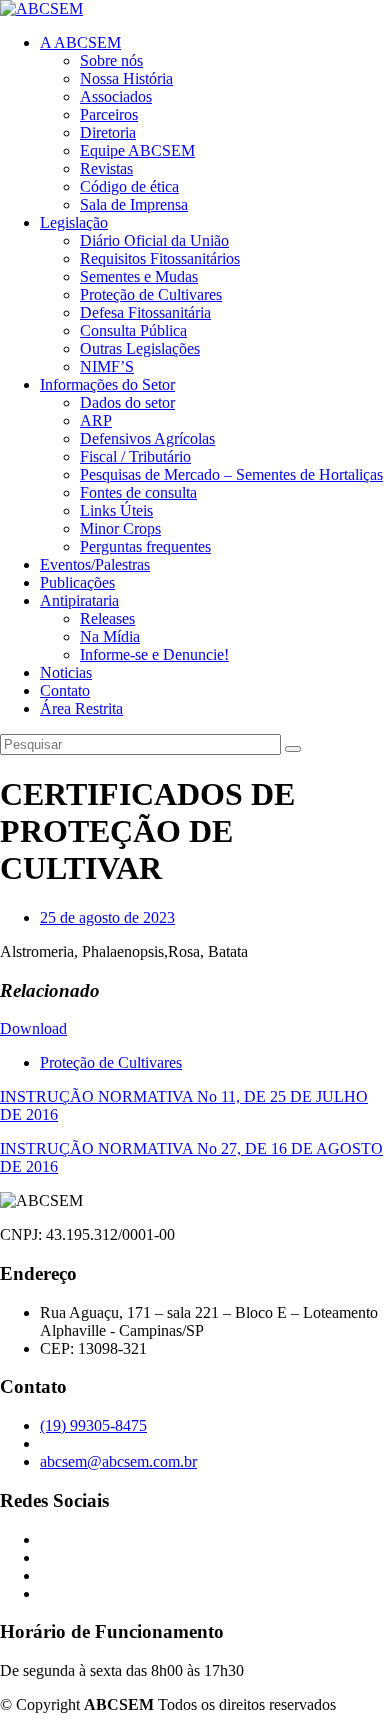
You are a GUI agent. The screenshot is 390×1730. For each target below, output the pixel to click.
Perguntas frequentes (145, 546)
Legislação (74, 222)
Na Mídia (110, 636)
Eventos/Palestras (95, 564)
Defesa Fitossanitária (145, 312)
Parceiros (109, 114)
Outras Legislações (140, 348)
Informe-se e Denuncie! (154, 654)
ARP (96, 420)
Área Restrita (81, 708)
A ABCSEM (80, 42)
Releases (107, 618)
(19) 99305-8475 (93, 1425)
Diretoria (108, 132)
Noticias (66, 672)
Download (33, 1028)
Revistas (106, 168)
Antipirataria (79, 600)
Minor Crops (120, 528)
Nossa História (126, 78)
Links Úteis (116, 510)
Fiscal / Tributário (135, 456)
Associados (116, 96)
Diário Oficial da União (154, 240)
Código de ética (129, 186)
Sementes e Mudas (139, 276)
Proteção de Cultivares (151, 294)
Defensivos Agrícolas (147, 438)
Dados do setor (127, 402)
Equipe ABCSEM (137, 150)
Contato (65, 690)
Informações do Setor (107, 384)
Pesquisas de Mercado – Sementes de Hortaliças (231, 474)
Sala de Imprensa (134, 204)
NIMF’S (107, 366)
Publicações (77, 582)
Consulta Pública (133, 330)
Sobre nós (111, 60)
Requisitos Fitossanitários (160, 258)
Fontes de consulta (138, 492)
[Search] (293, 749)
